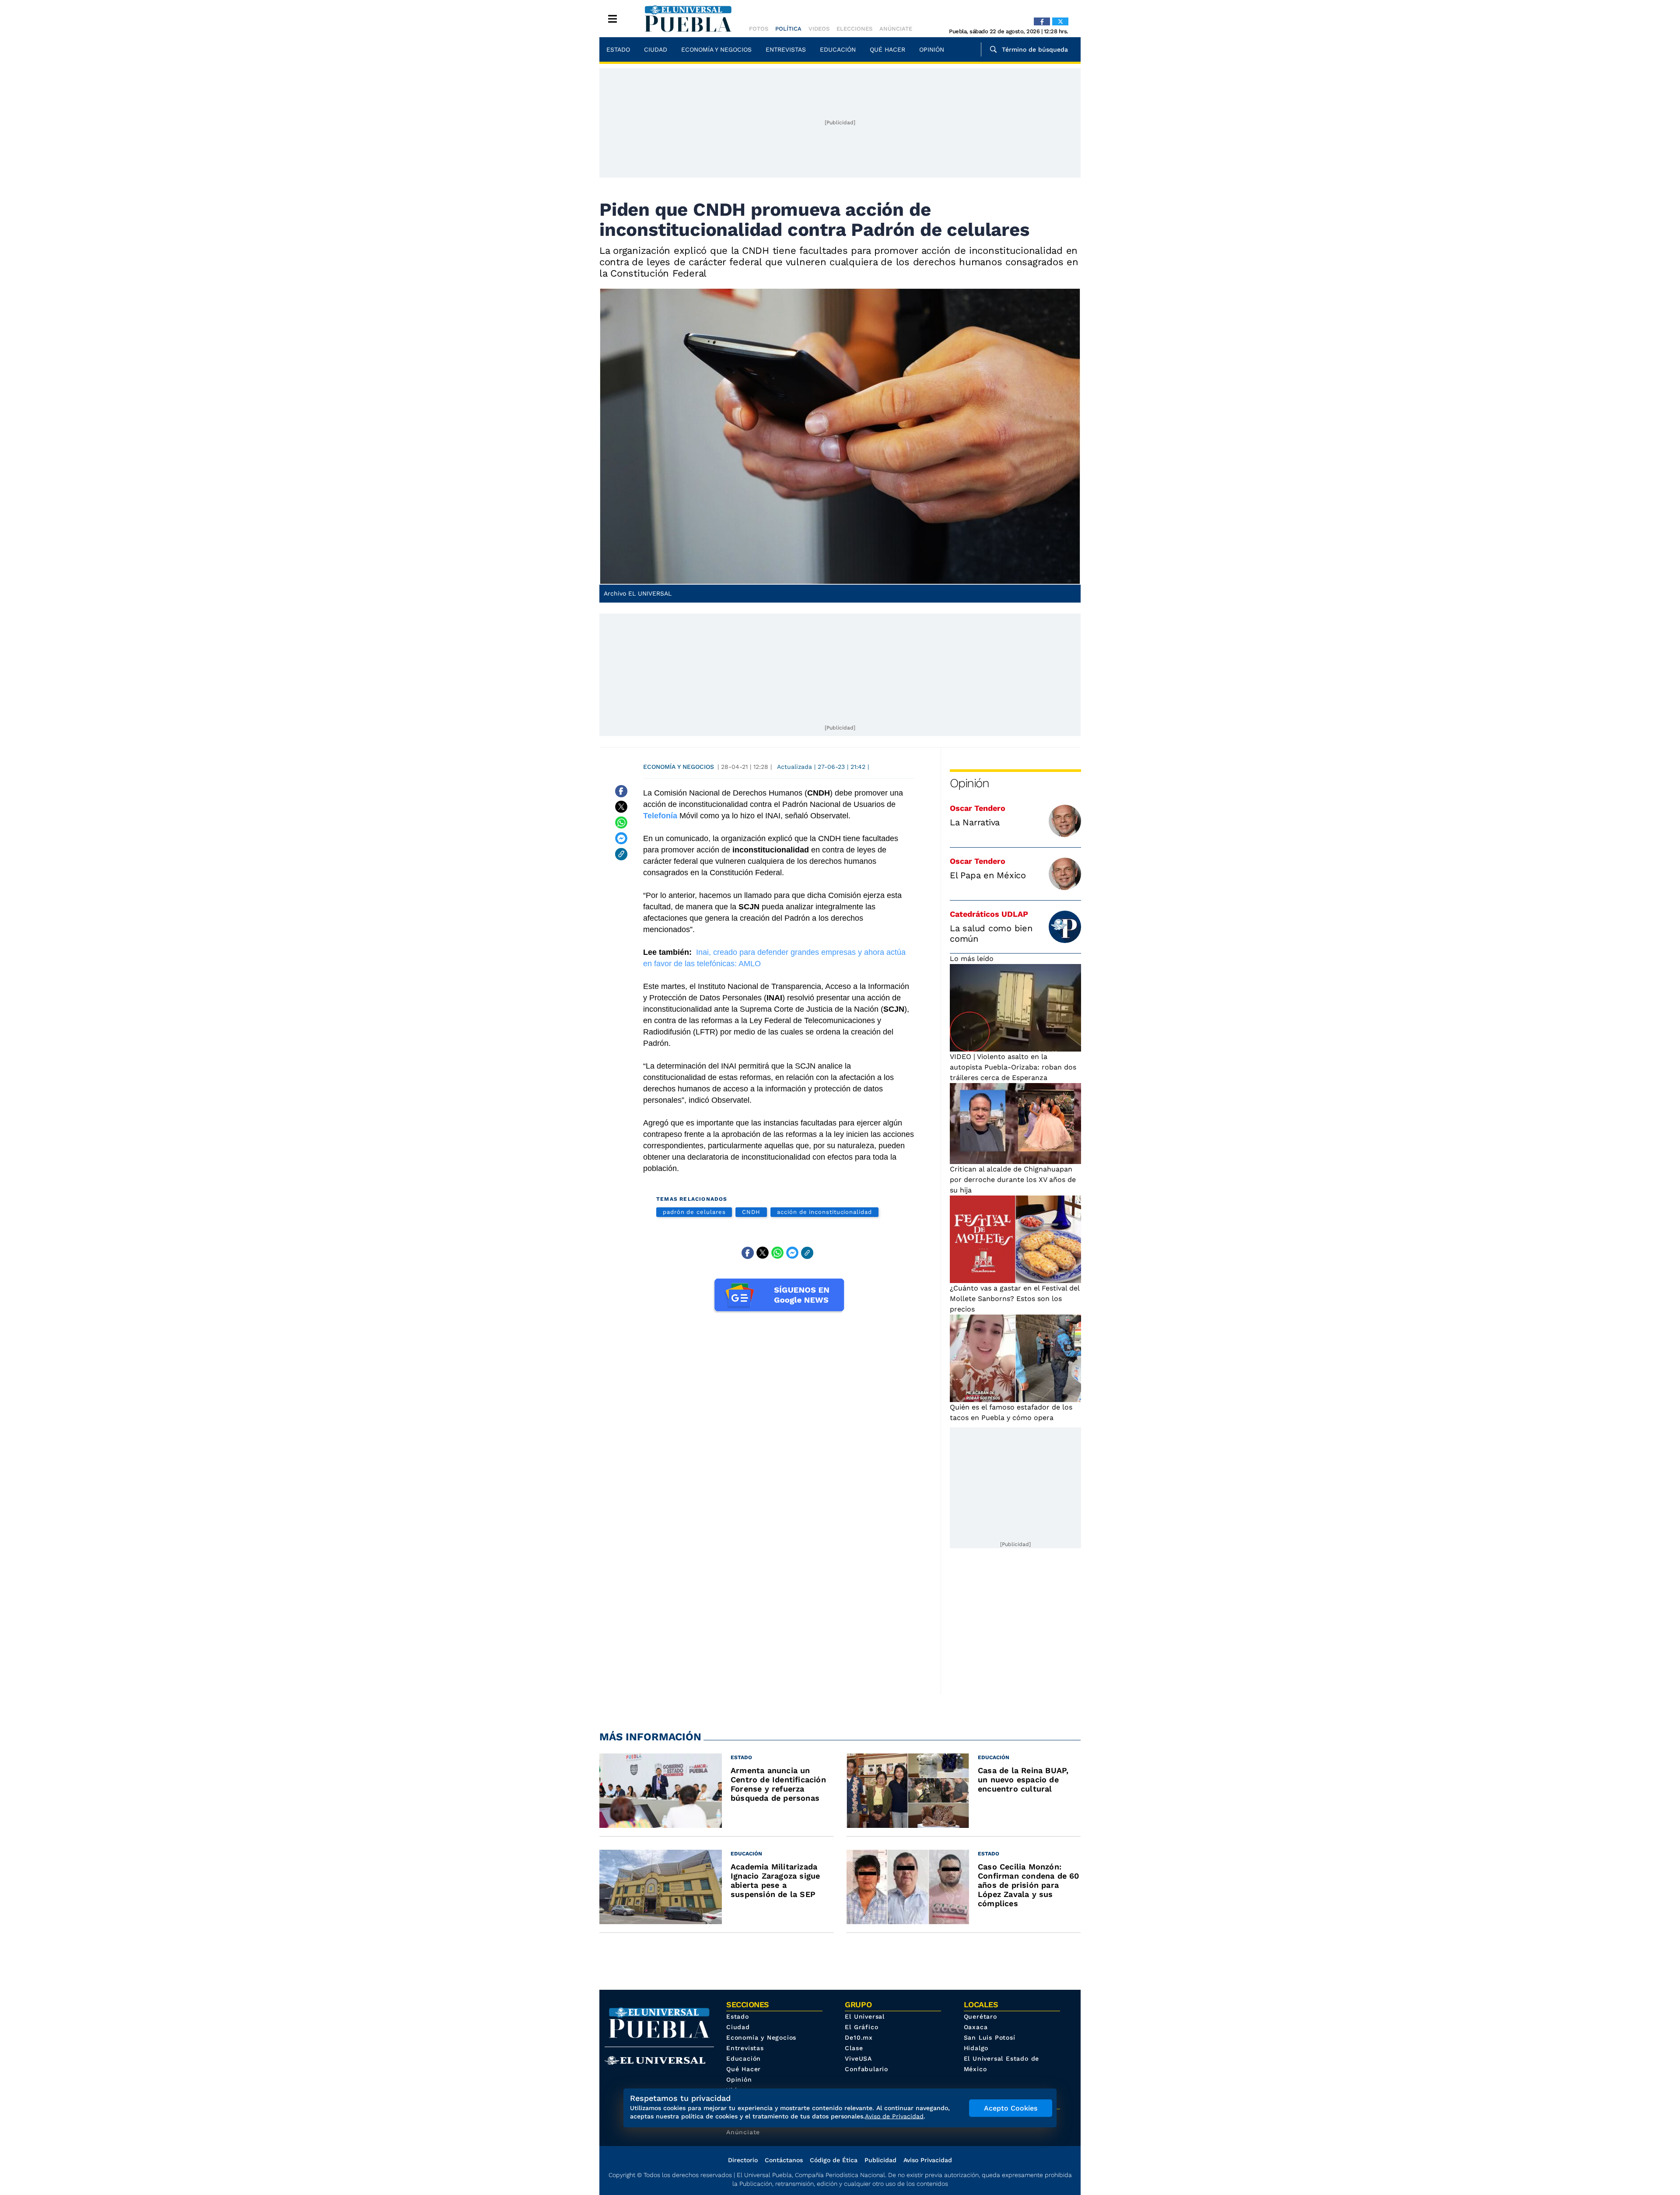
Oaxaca (976, 2027)
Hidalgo (976, 2048)
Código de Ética (834, 2160)
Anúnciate (896, 29)
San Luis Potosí (990, 2037)
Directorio (743, 2160)
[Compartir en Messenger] (621, 838)
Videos (819, 29)
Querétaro (980, 2016)
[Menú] (612, 19)
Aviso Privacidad (928, 2160)
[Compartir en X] (621, 807)
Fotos (759, 29)
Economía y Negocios (716, 49)
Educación (838, 49)
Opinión (932, 49)
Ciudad (656, 49)
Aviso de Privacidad (894, 2116)
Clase (854, 2048)
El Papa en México (988, 875)
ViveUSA (858, 2058)
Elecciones (854, 29)
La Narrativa (975, 822)
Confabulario (866, 2069)
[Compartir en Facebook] (621, 791)
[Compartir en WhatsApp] (621, 823)
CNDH (751, 1212)
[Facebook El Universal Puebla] (1042, 21)
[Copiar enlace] (621, 854)
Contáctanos (784, 2160)
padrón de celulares (694, 1212)
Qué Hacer (887, 49)
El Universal (865, 2016)
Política (788, 29)
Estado (618, 49)
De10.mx (859, 2037)
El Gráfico (861, 2027)
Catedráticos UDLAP (989, 914)
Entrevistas (786, 49)
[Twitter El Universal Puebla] (1060, 21)
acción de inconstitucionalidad (824, 1212)
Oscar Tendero (978, 808)
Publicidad (880, 2160)
